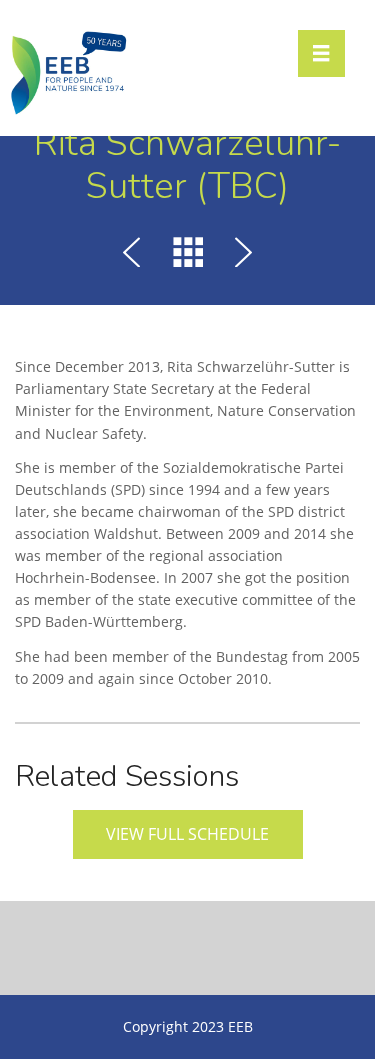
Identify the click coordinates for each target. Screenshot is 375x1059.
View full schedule (187, 834)
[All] (188, 255)
